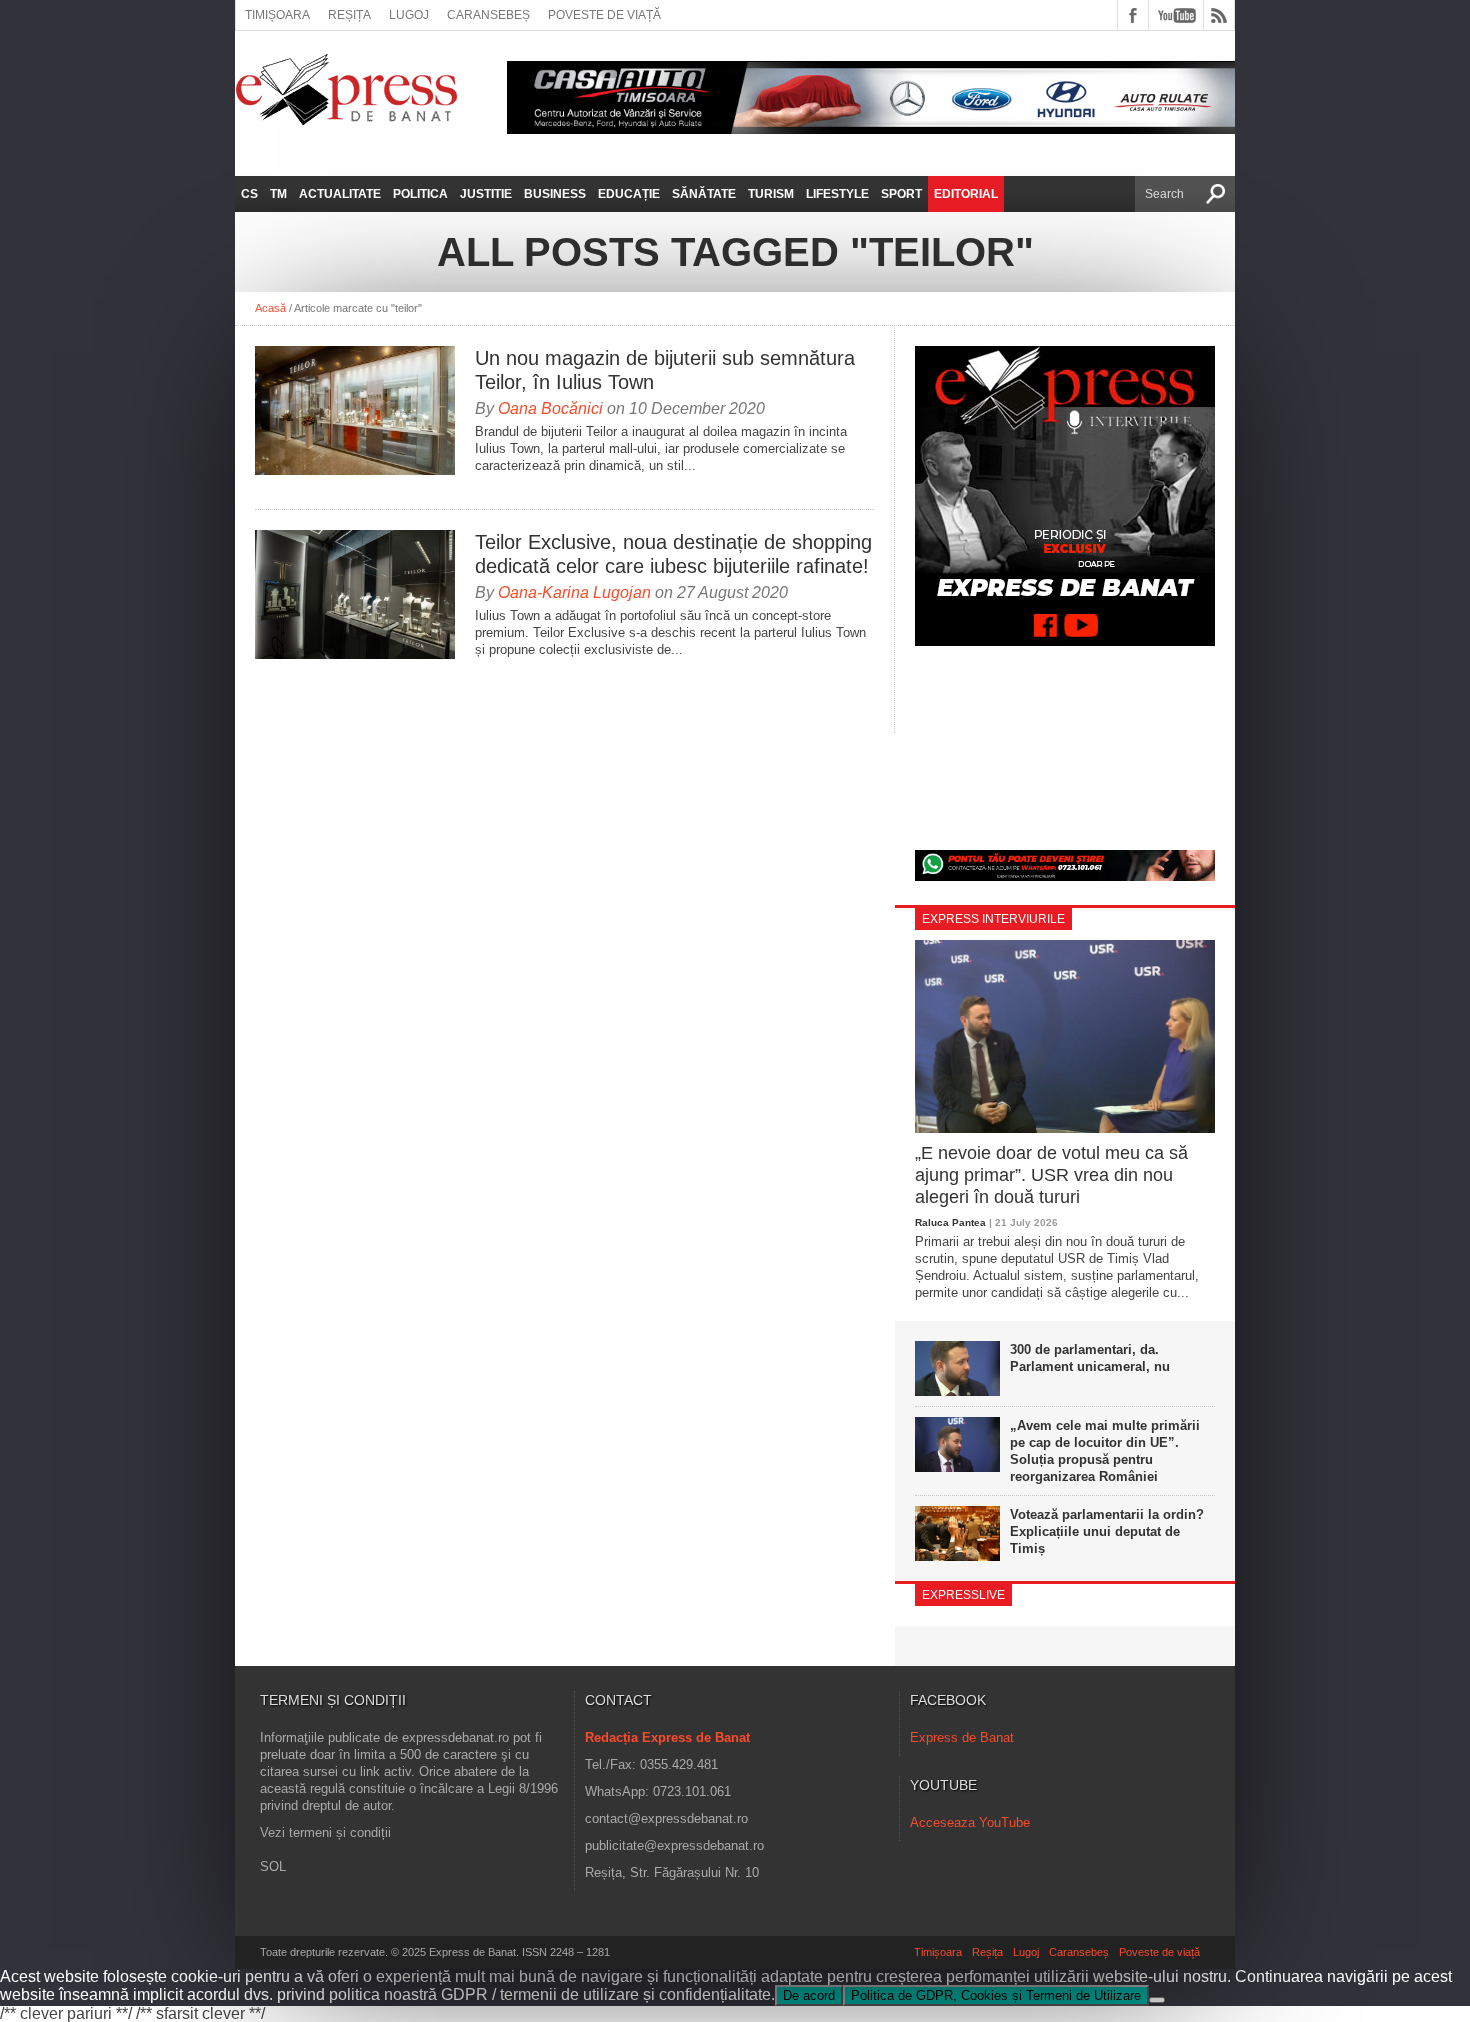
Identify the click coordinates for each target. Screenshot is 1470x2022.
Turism (771, 194)
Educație (629, 194)
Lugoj (409, 15)
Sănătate (704, 194)
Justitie (486, 194)
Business (555, 194)
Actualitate (340, 194)
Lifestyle (837, 194)
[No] (1157, 2000)
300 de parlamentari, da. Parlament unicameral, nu (1090, 1358)
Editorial (966, 194)
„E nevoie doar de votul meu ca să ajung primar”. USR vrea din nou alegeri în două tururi (1051, 1174)
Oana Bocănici (550, 408)
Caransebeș (488, 15)
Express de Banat (962, 1737)
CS (249, 194)
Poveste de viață (604, 15)
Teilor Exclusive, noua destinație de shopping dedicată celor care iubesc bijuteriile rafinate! (673, 554)
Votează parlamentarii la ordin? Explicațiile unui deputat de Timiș (1107, 1531)
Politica (420, 194)
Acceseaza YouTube (970, 1822)
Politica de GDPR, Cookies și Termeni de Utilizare (996, 1995)
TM (278, 194)
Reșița (349, 15)
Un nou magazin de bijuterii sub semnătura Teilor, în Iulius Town (665, 370)
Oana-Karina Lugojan (574, 592)
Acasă (270, 308)
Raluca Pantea (950, 1222)
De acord (809, 1995)
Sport (901, 194)
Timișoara (277, 15)
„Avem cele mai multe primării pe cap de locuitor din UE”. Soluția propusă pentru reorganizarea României (1105, 1451)
